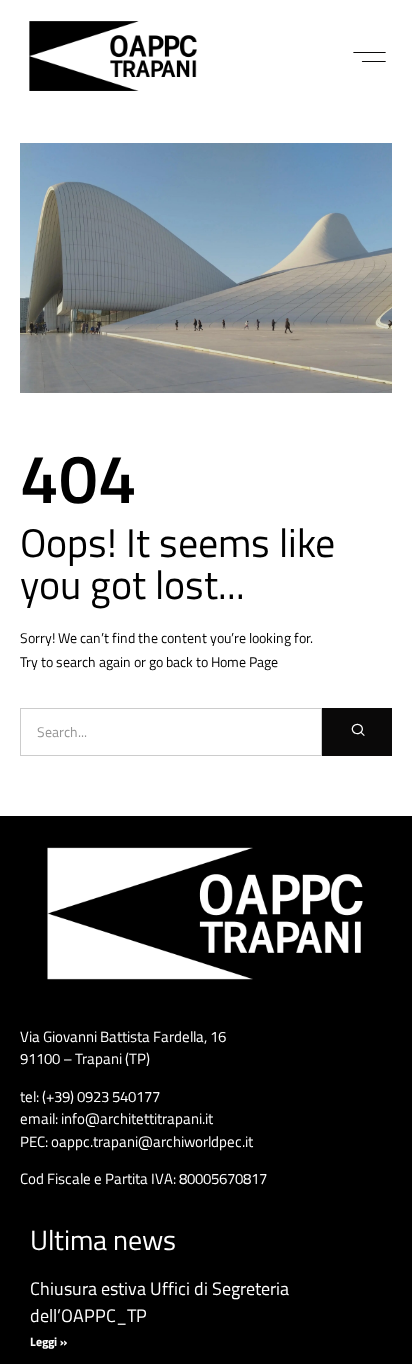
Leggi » (48, 1341)
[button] (369, 57)
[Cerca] (357, 732)
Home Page (244, 661)
